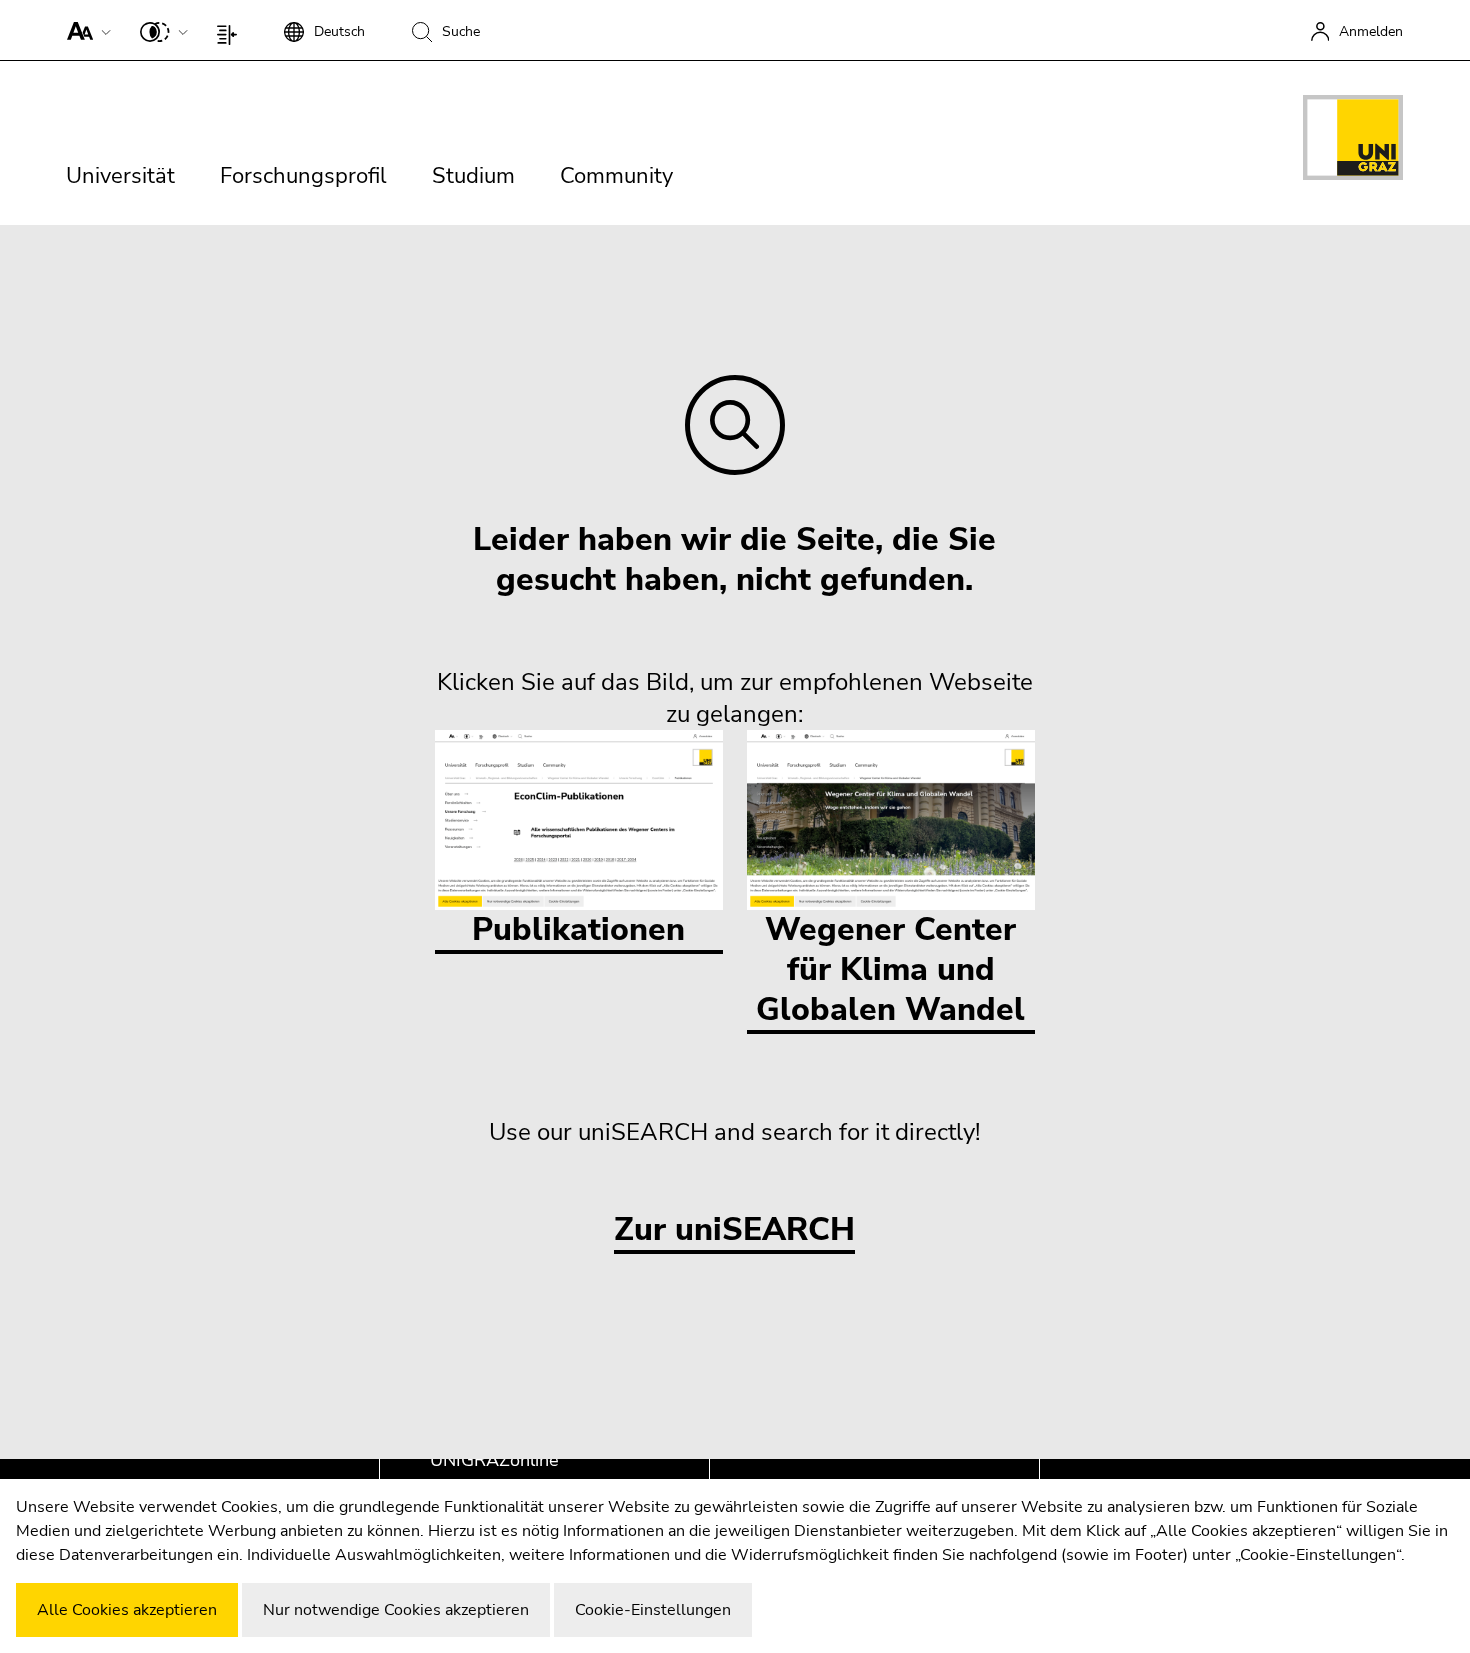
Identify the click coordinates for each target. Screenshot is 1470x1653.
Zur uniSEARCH (734, 1230)
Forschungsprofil (303, 176)
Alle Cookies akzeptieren (127, 1610)
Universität (120, 176)
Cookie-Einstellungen (653, 1610)
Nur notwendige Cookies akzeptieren (396, 1610)
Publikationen (578, 929)
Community (616, 176)
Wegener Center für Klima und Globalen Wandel (890, 969)
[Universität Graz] (1353, 141)
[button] (84, 30)
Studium (473, 176)
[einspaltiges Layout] (231, 30)
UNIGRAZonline (494, 1460)
